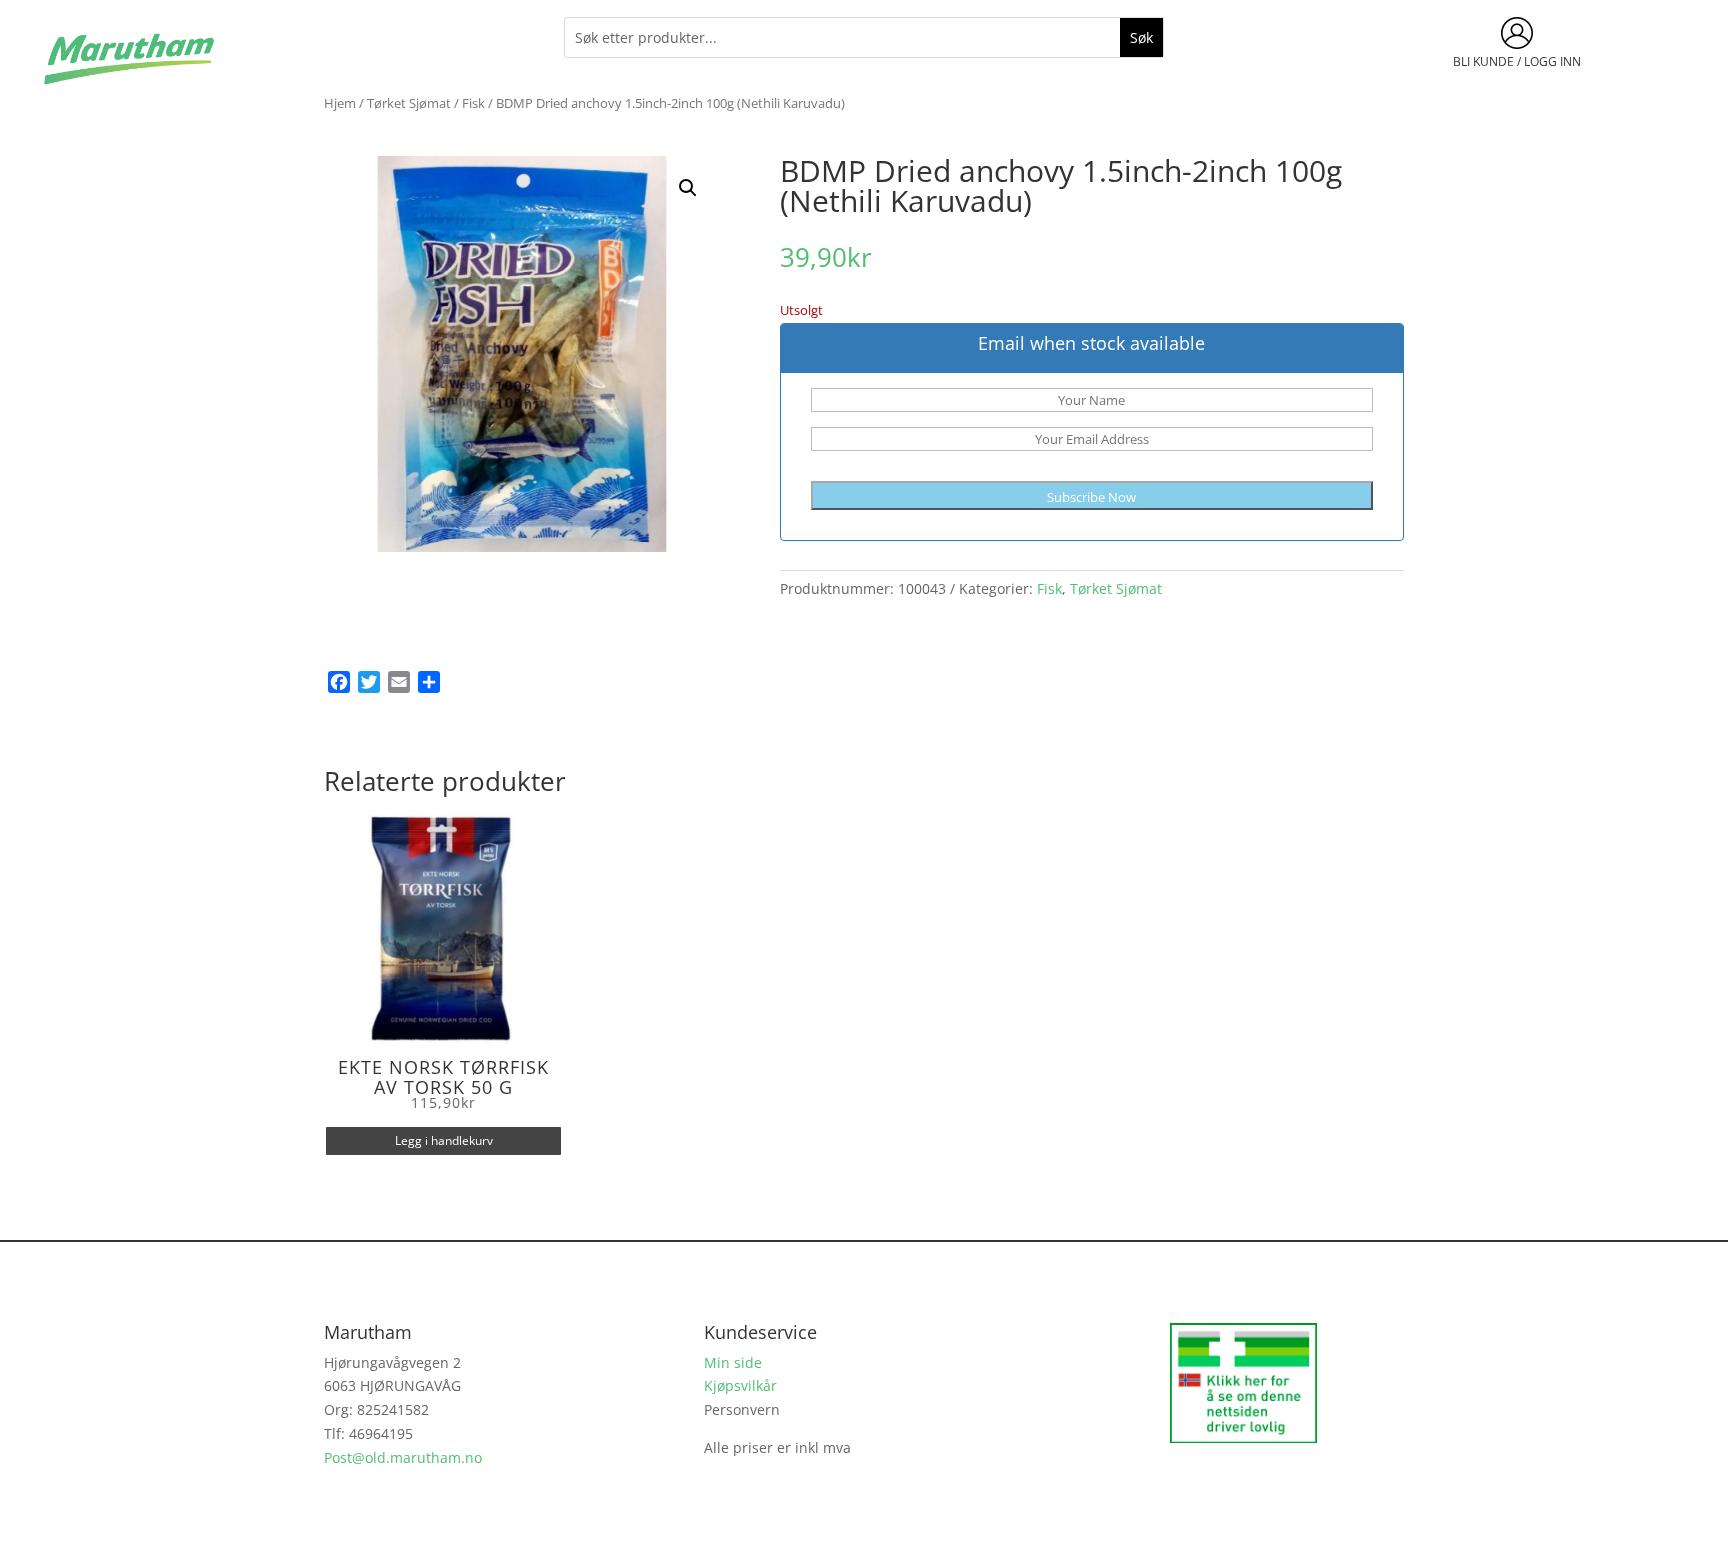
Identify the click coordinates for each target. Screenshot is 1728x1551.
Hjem (340, 103)
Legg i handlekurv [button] (444, 1140)
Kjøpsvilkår (740, 1385)
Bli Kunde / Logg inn (1517, 61)
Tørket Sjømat (409, 103)
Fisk (473, 103)
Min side (733, 1362)
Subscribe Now (1091, 497)
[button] (688, 188)
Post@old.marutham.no (403, 1457)
